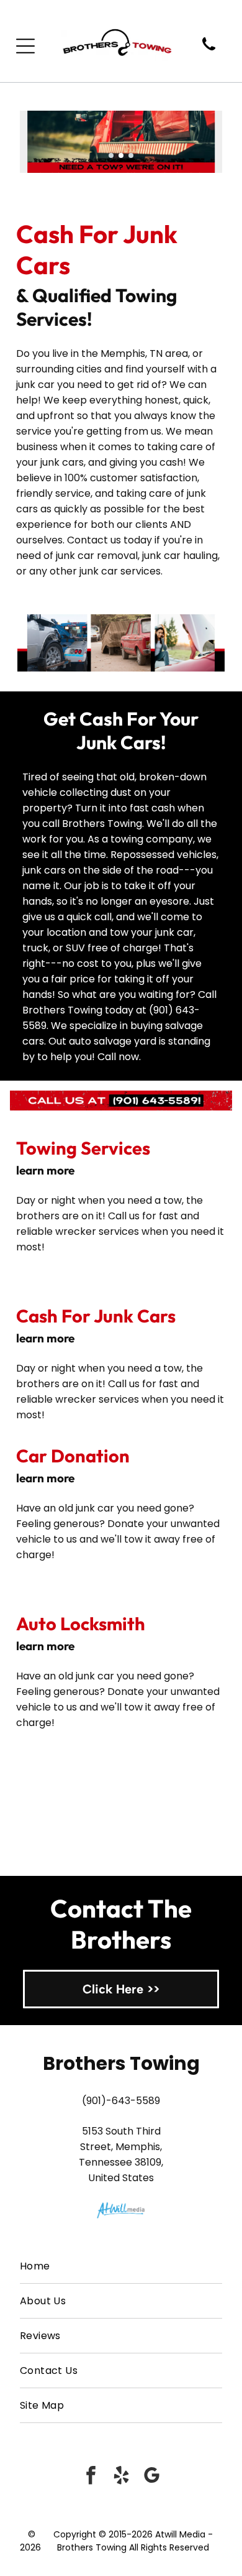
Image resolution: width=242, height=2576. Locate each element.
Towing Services (83, 1148)
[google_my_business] (151, 2477)
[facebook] (91, 2477)
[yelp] (121, 2477)
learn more (45, 1170)
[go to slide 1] (111, 155)
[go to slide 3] (131, 155)
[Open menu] (25, 46)
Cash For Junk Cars (96, 1316)
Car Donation (73, 1456)
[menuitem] (121, 2266)
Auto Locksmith (81, 1624)
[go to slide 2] (121, 155)
